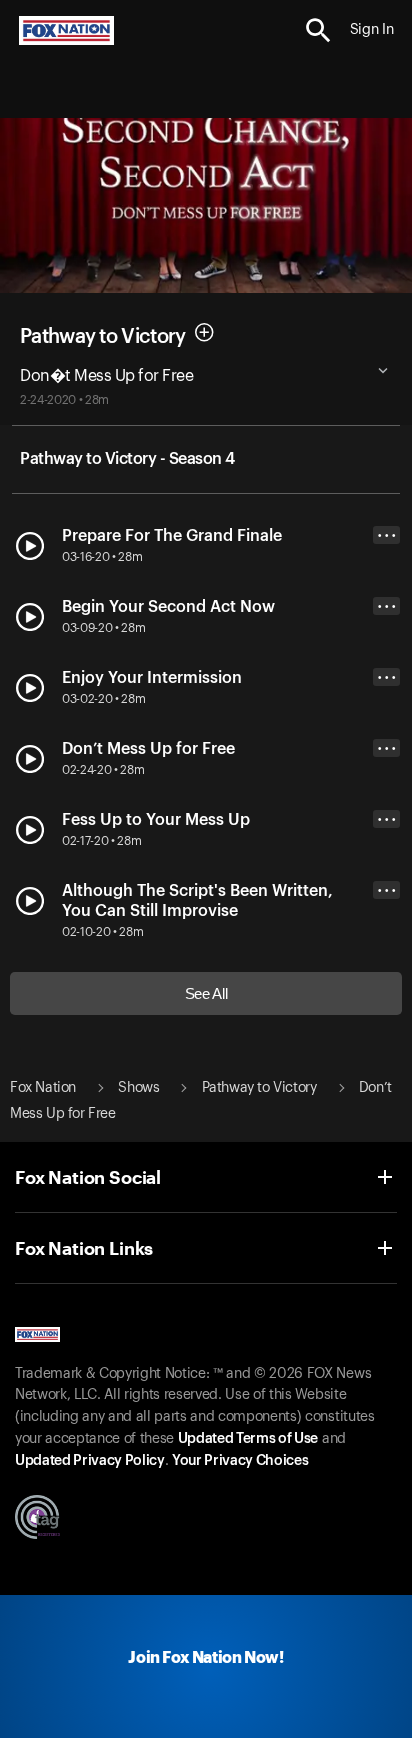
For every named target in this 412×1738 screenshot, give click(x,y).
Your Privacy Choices (240, 1461)
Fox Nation (43, 1088)
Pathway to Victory (102, 336)
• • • (387, 535)
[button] (318, 30)
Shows (138, 1088)
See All (206, 993)
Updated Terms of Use (248, 1439)
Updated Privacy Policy (90, 1461)
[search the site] (318, 30)
